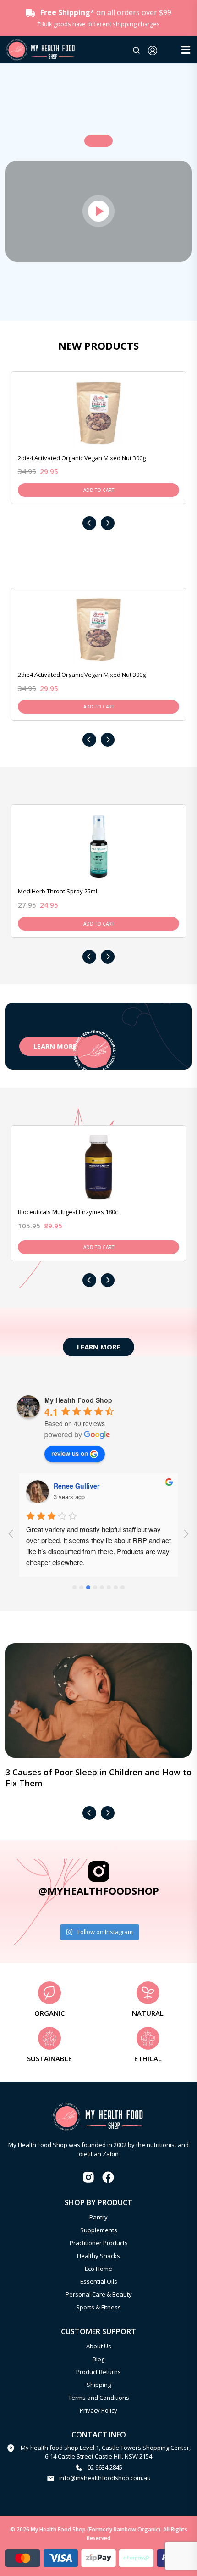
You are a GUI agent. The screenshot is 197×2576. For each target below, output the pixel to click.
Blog (98, 2359)
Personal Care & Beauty (99, 2294)
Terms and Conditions (99, 2398)
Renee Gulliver (77, 1486)
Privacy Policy (98, 2410)
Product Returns (98, 2372)
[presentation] (89, 523)
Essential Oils (99, 2281)
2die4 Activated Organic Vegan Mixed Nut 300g (82, 458)
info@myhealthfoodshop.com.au (105, 2478)
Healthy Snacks (98, 2256)
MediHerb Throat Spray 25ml (57, 891)
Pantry (98, 2217)
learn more (55, 1046)
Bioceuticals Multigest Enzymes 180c (68, 1212)
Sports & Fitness (98, 2307)
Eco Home (98, 2269)
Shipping (99, 2385)
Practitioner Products (99, 2243)
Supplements (99, 2230)
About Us (99, 2346)
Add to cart (99, 490)
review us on (70, 1453)
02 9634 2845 (105, 2467)
